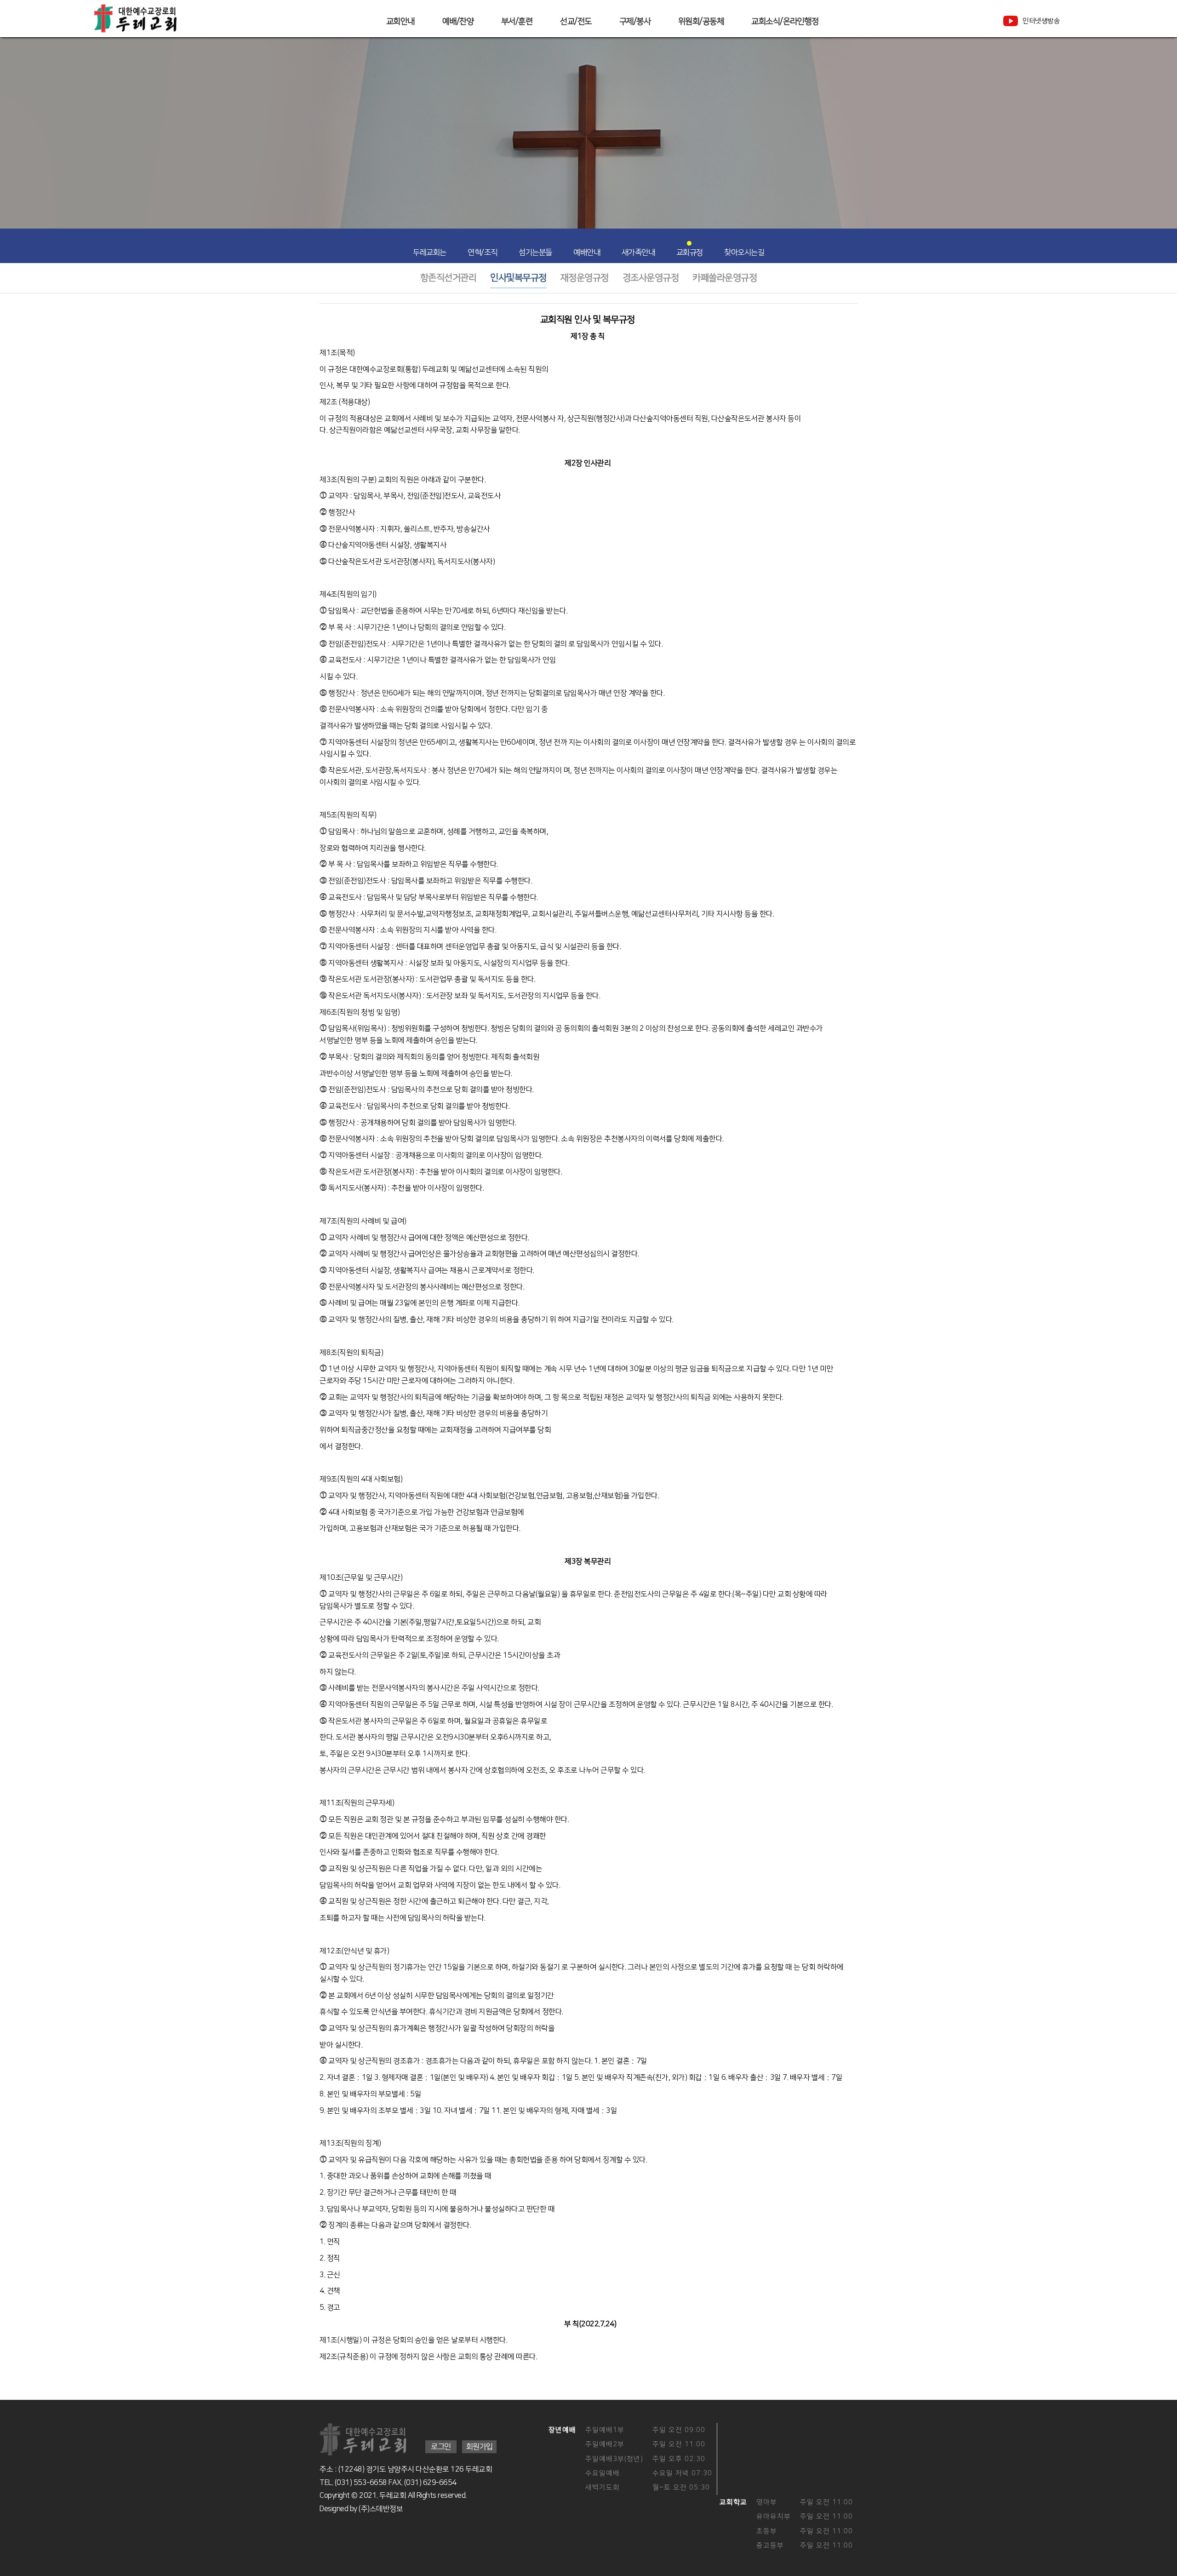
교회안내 (400, 22)
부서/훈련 (517, 22)
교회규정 (690, 252)
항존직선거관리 (449, 278)
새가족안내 (638, 252)
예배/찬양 (458, 22)
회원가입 (479, 2447)
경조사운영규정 (651, 278)
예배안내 (587, 252)
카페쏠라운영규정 (725, 278)
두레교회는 (430, 252)
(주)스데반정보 (381, 2509)
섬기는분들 (535, 252)
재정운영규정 (585, 278)
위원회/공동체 (701, 22)
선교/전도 (576, 22)
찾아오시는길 (744, 252)
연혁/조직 (483, 252)
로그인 (441, 2447)
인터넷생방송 (1041, 21)
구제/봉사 (635, 22)
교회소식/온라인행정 (785, 22)
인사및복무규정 (518, 278)
